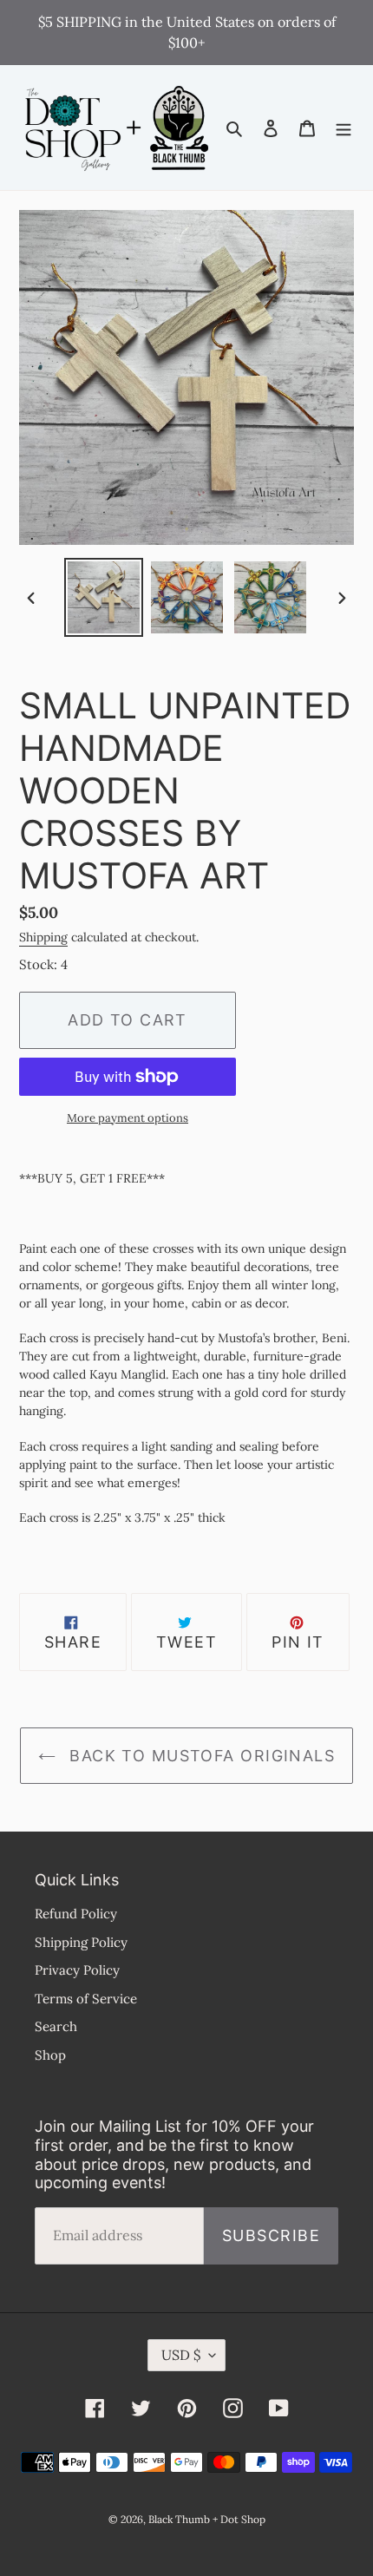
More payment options (128, 1118)
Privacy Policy (77, 1970)
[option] (104, 597)
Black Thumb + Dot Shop (207, 2519)
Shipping (43, 937)
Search (56, 2026)
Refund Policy (76, 1914)
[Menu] (344, 128)
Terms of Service (86, 1999)
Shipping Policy (81, 1942)
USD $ (181, 2355)
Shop (50, 2055)
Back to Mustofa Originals (200, 1756)
